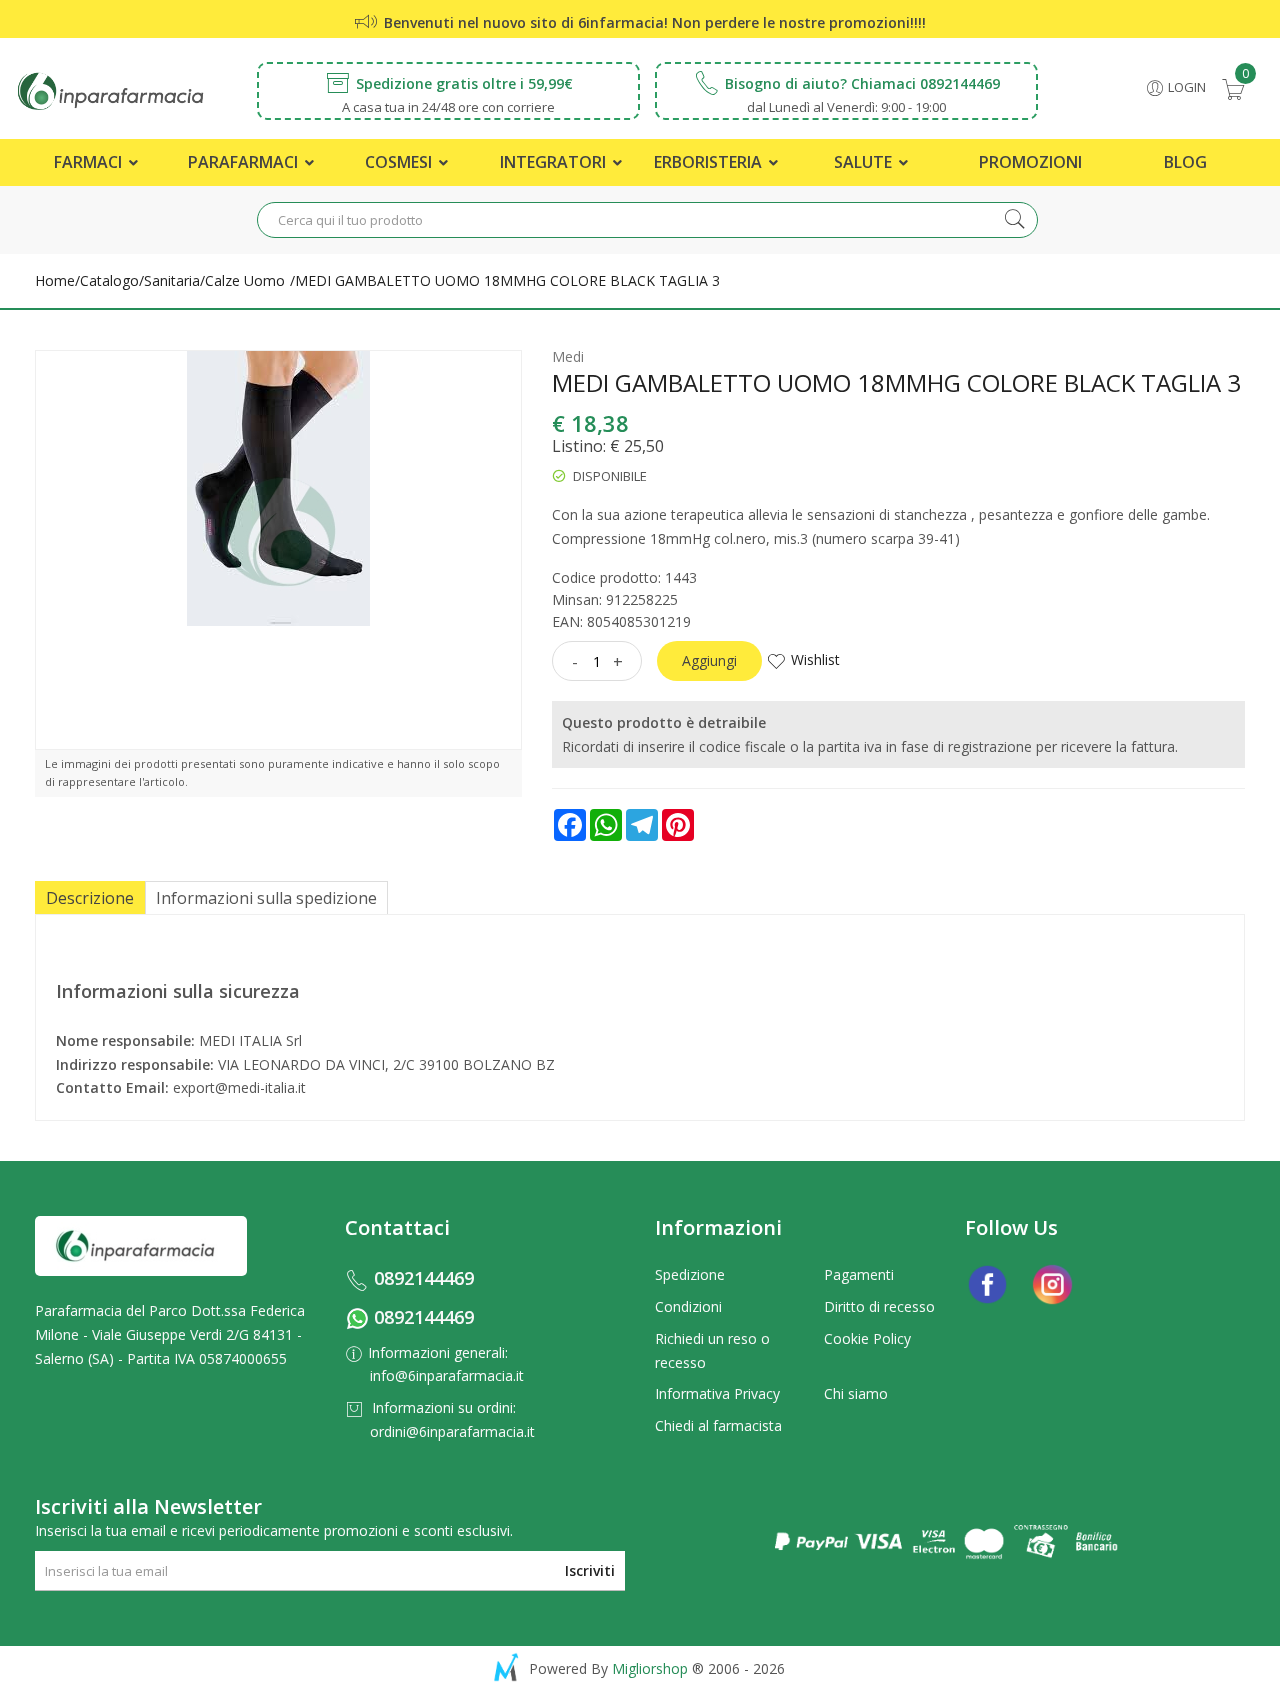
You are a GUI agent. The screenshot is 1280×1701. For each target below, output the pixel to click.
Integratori (555, 162)
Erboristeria (710, 162)
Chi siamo (856, 1393)
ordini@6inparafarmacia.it (452, 1431)
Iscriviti (590, 1570)
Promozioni (1030, 162)
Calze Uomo (245, 280)
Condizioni (688, 1306)
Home (55, 280)
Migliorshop (650, 1668)
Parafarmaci (245, 162)
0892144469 (424, 1278)
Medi (568, 356)
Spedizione (690, 1274)
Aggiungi (709, 660)
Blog (1185, 162)
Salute (865, 162)
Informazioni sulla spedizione (266, 898)
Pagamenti (859, 1274)
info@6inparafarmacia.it (447, 1375)
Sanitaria (172, 280)
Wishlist (815, 659)
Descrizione (90, 898)
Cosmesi (400, 162)
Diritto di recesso (879, 1306)
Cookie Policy (867, 1338)
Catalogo (109, 280)
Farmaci (90, 162)
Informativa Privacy (717, 1393)
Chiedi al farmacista (718, 1425)
